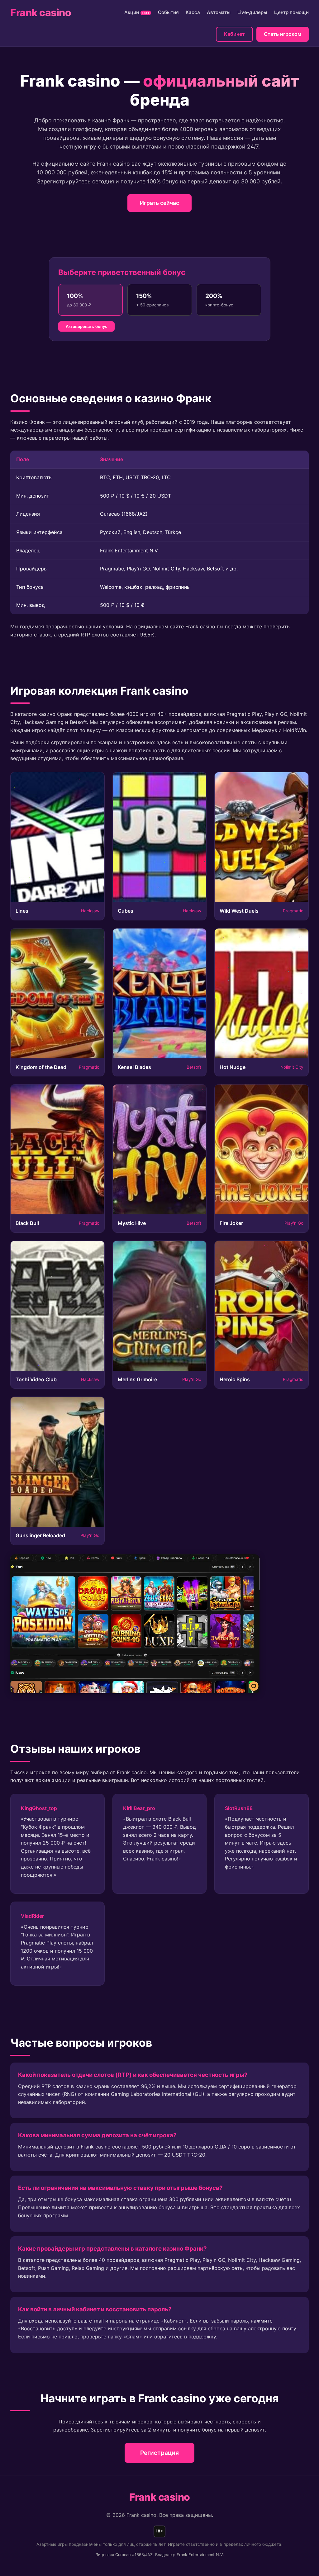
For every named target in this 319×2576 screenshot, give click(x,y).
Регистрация (159, 2453)
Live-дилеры (252, 12)
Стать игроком (283, 34)
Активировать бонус (86, 326)
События (168, 12)
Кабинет (234, 34)
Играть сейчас (159, 203)
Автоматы (219, 12)
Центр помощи (291, 12)
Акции (137, 12)
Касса (193, 12)
